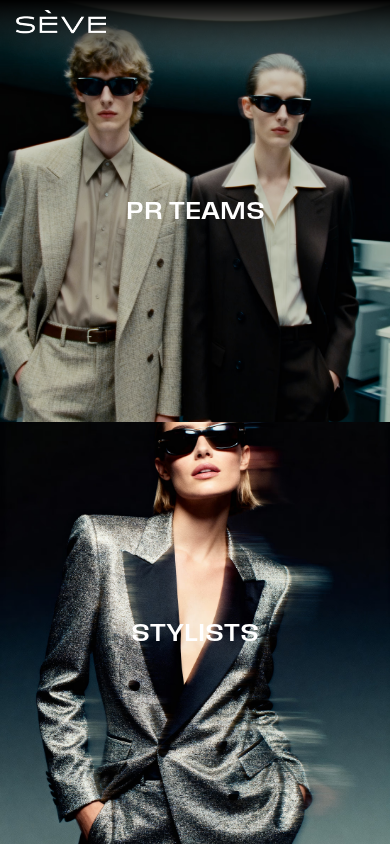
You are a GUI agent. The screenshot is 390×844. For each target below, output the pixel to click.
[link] (61, 22)
